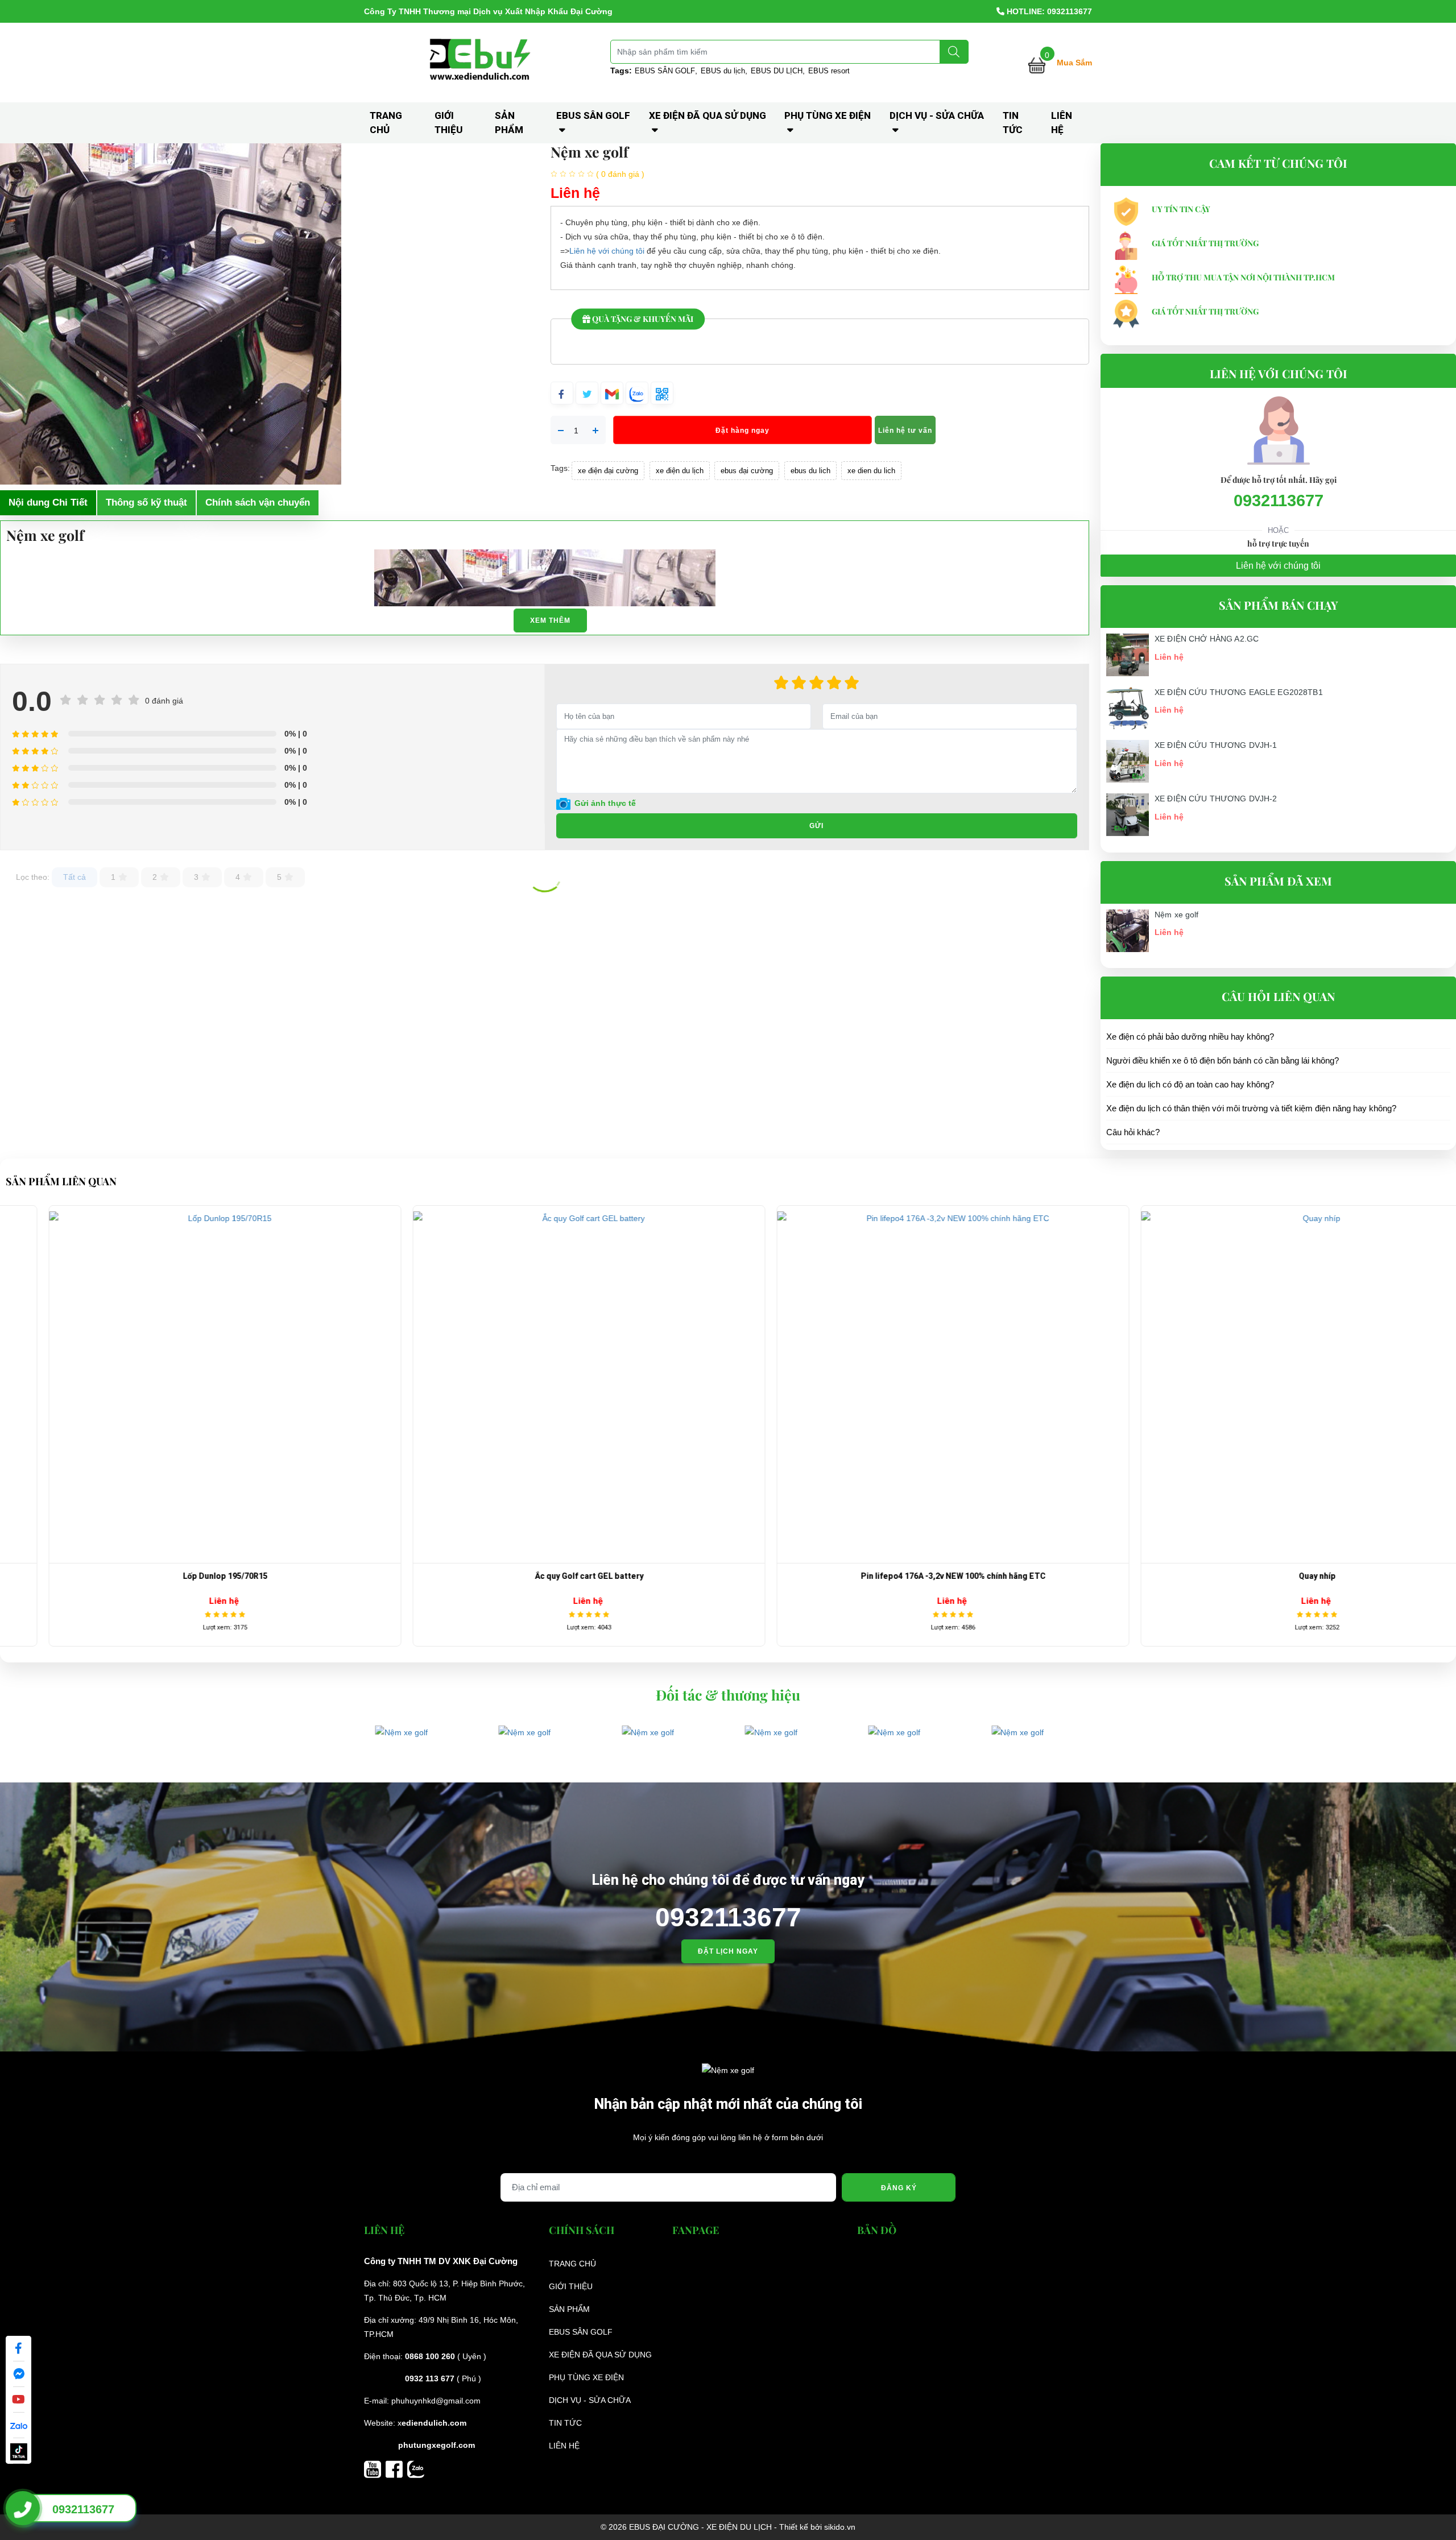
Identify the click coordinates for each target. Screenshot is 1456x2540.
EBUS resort (829, 71)
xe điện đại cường (608, 471)
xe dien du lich (871, 471)
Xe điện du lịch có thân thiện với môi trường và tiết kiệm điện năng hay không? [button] (1251, 1108)
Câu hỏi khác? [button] (1133, 1132)
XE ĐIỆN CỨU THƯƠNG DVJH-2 (1216, 799)
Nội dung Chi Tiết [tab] (48, 502)
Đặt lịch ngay (728, 1951)
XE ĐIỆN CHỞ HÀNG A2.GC (1207, 639)
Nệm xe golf (1177, 915)
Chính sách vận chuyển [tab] (258, 502)
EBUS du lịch (723, 71)
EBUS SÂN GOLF (665, 71)
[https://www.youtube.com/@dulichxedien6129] (375, 2468)
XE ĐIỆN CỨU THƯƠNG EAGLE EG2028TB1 (1239, 692)
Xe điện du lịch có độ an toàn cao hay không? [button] (1190, 1084)
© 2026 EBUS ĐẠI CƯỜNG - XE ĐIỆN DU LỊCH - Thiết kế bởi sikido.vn (728, 2527)
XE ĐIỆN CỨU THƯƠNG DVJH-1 (1216, 745)
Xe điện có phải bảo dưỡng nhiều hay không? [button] (1190, 1037)
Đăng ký (899, 2188)
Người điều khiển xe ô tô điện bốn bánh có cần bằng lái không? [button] (1223, 1060)
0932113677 (1279, 500)
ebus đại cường (747, 471)
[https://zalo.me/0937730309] (416, 2468)
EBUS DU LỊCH (777, 71)
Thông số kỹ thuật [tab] (146, 502)
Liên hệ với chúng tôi (607, 251)
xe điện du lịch (680, 471)
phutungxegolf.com (437, 2445)
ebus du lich (810, 471)
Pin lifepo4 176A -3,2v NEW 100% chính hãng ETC (546, 1576)
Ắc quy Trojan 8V (1274, 1576)
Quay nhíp (910, 1576)
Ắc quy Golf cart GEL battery (182, 1576)
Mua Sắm (1074, 63)
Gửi (816, 826)
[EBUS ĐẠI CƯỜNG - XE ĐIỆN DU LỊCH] (482, 62)
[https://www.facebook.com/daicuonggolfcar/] (396, 2468)
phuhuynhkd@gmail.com (436, 2401)
